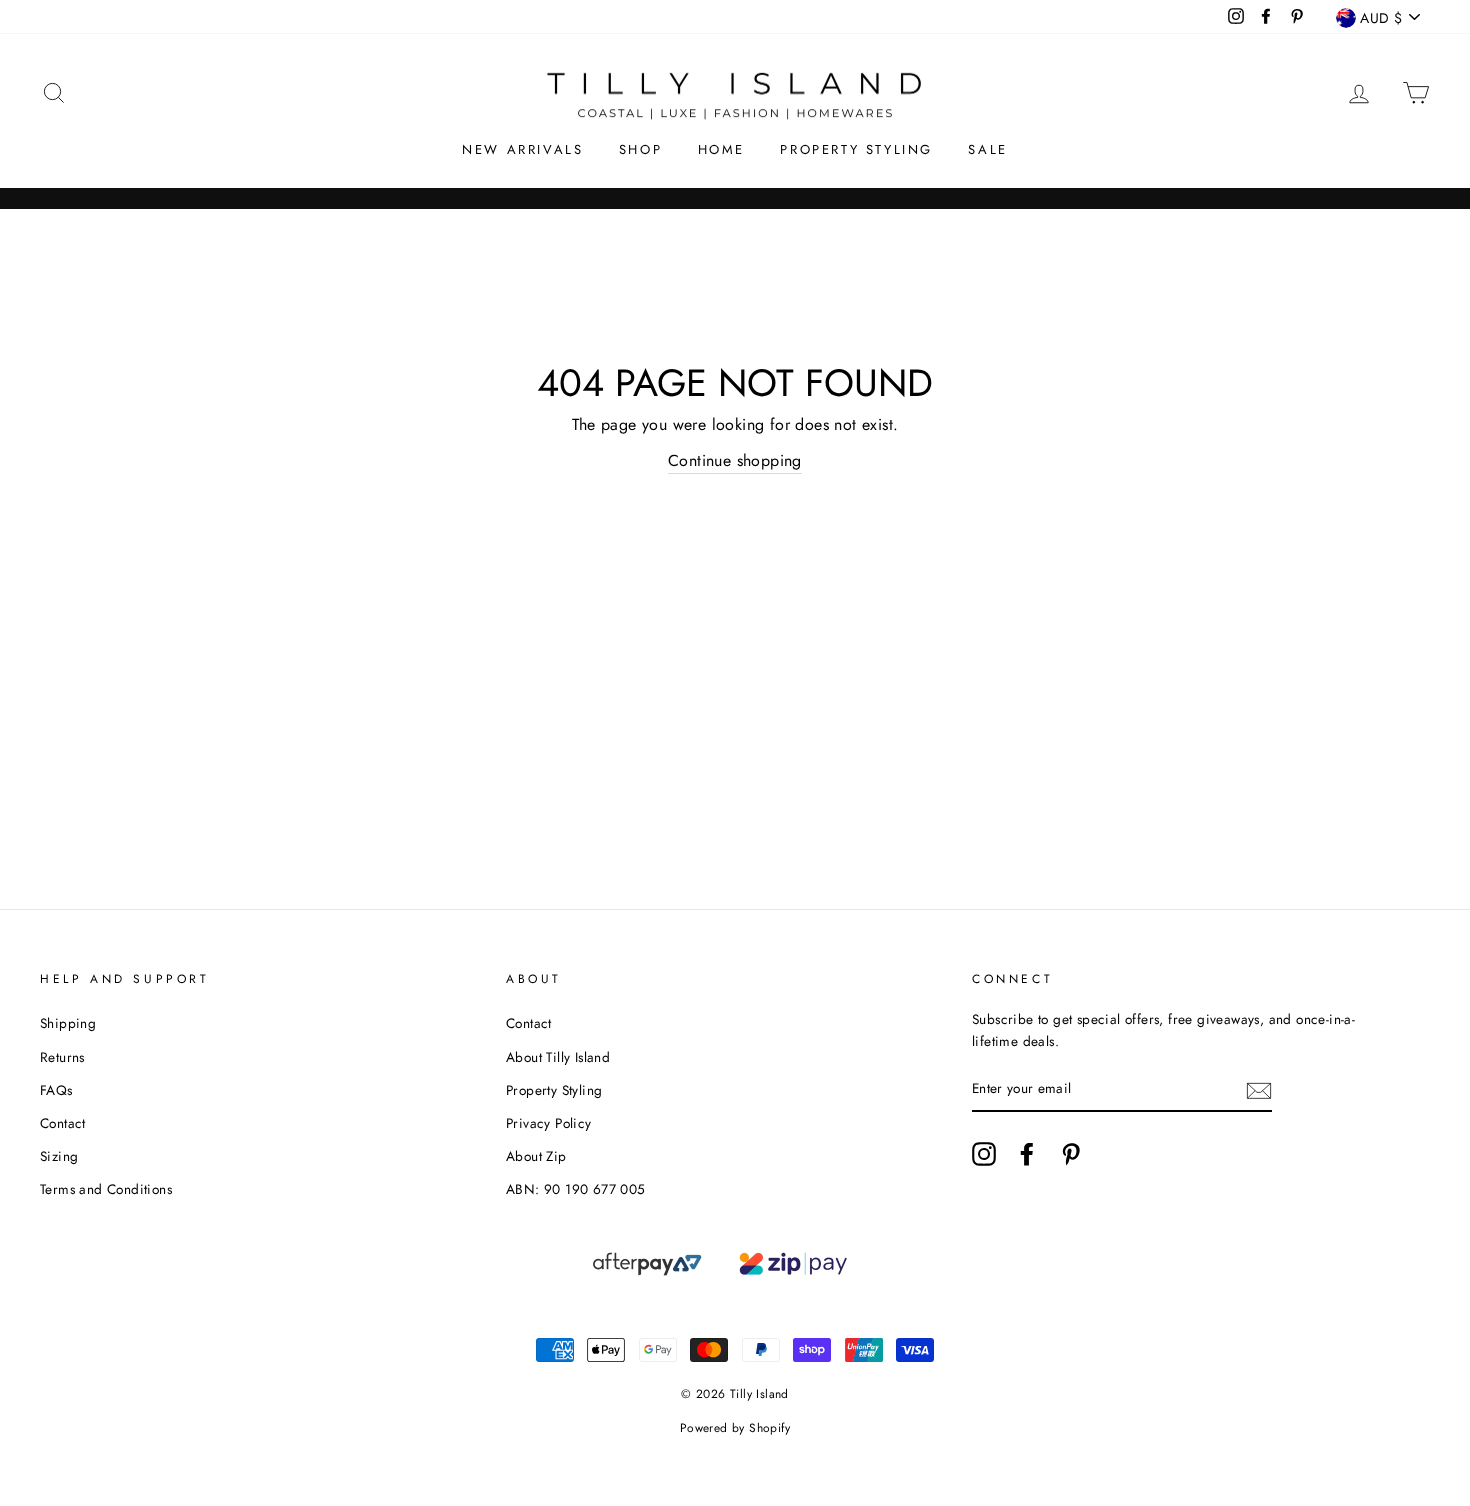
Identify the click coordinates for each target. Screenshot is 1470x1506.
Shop (640, 149)
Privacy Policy (549, 1123)
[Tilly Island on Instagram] (984, 1154)
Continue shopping (735, 460)
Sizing (59, 1156)
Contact (63, 1123)
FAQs (56, 1090)
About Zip (536, 1156)
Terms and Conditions (106, 1189)
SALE (987, 149)
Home (721, 149)
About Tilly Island (558, 1057)
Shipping (68, 1023)
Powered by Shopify (735, 1428)
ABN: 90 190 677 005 (576, 1189)
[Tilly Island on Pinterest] (1071, 1154)
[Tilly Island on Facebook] (1027, 1154)
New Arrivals (522, 149)
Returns (62, 1057)
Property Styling (856, 149)
